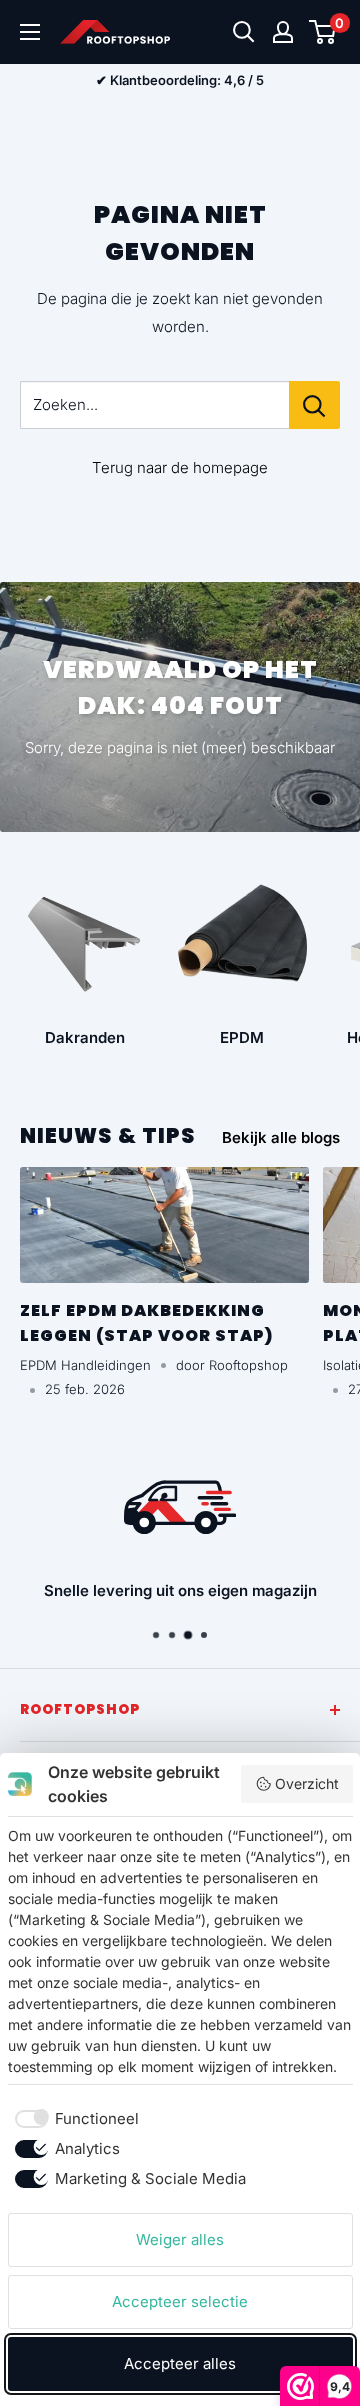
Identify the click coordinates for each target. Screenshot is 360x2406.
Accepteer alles (180, 2363)
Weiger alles (180, 2239)
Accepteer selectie (180, 2301)
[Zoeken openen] (244, 32)
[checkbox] (74, 2119)
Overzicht (307, 1783)
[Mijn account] (283, 32)
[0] (323, 32)
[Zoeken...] (314, 405)
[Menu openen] (30, 32)
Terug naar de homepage (180, 467)
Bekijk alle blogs (281, 1137)
